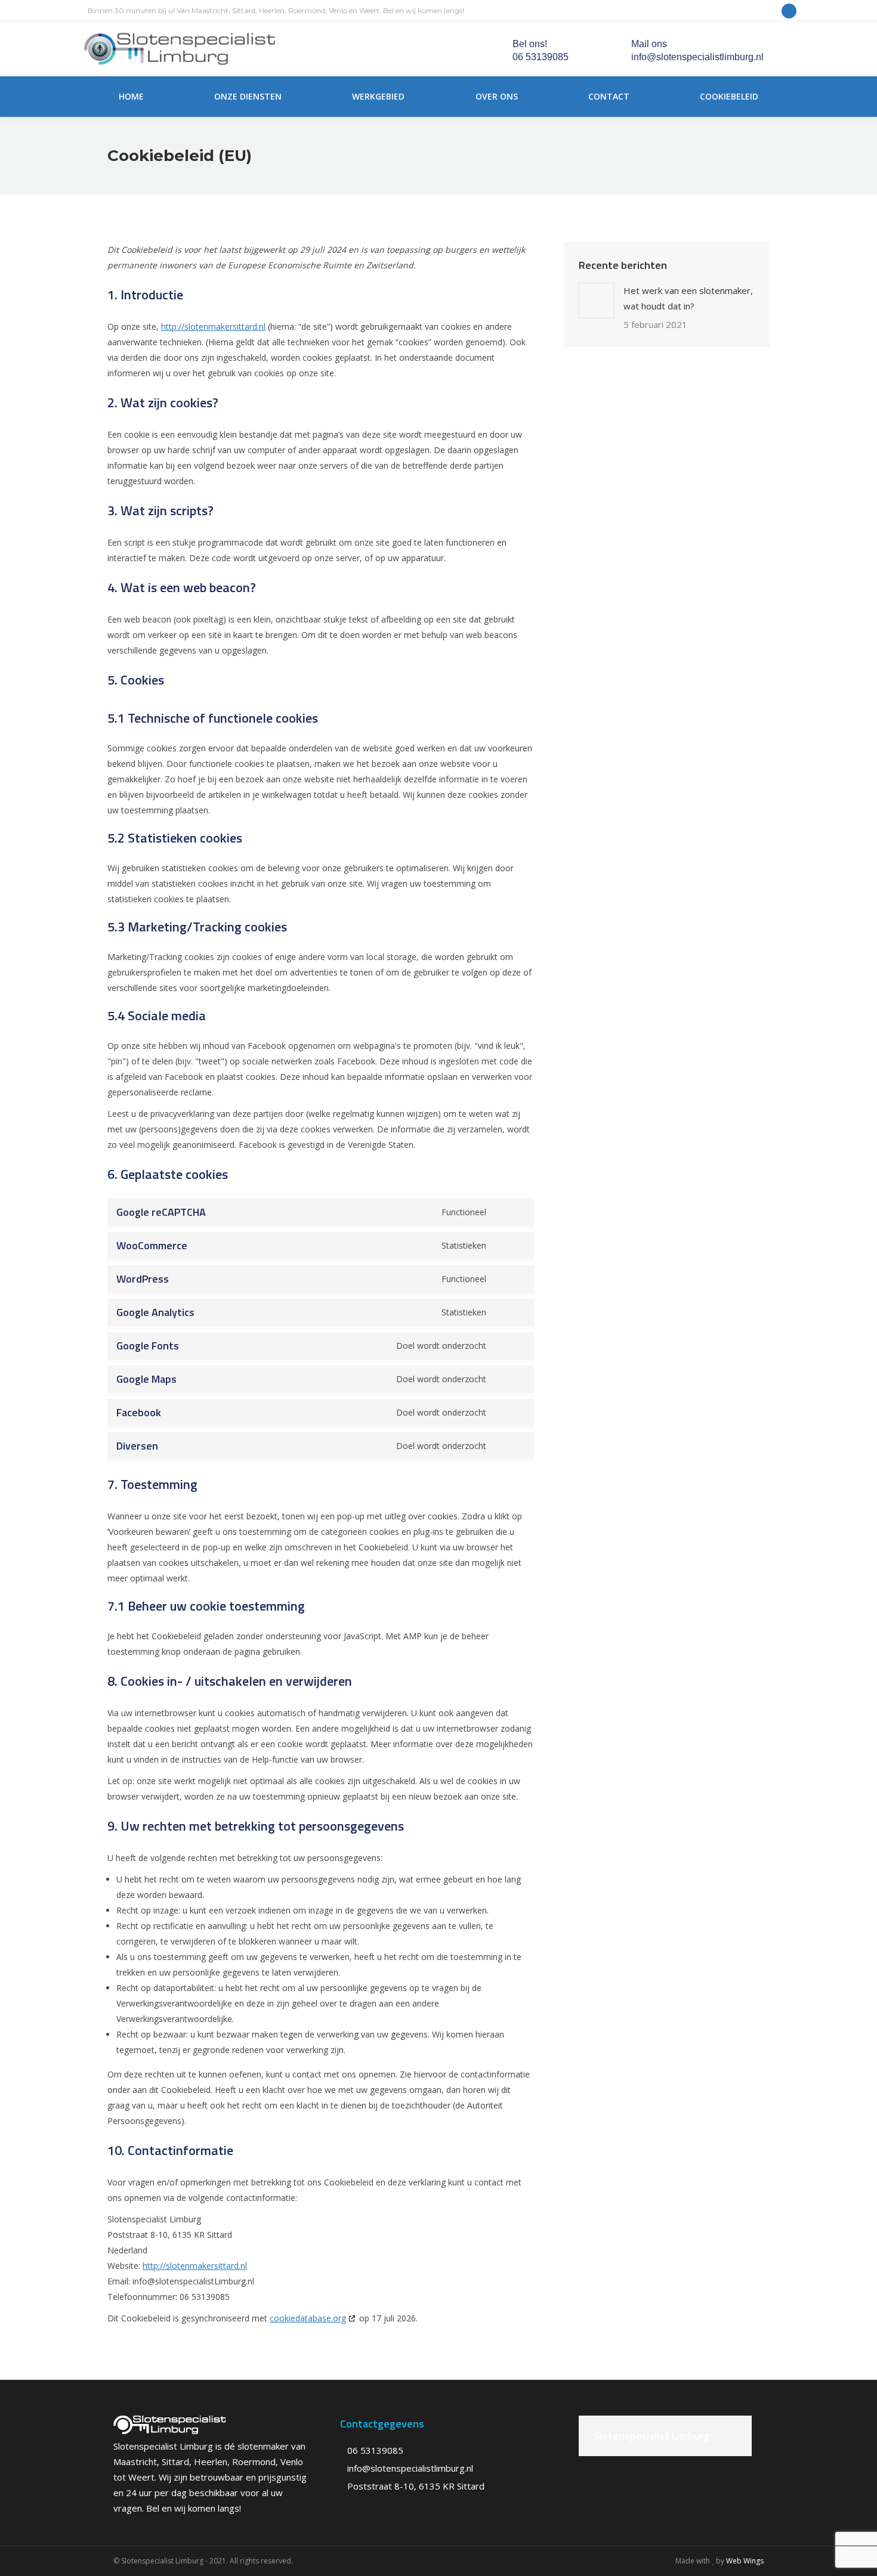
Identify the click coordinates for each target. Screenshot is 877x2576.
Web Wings (745, 2561)
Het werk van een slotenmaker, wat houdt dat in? (688, 298)
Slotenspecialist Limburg (652, 2436)
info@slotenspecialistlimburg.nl (410, 2468)
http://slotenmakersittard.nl (213, 326)
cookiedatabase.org (308, 2318)
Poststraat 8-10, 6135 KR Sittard (416, 2486)
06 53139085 (375, 2450)
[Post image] (597, 301)
